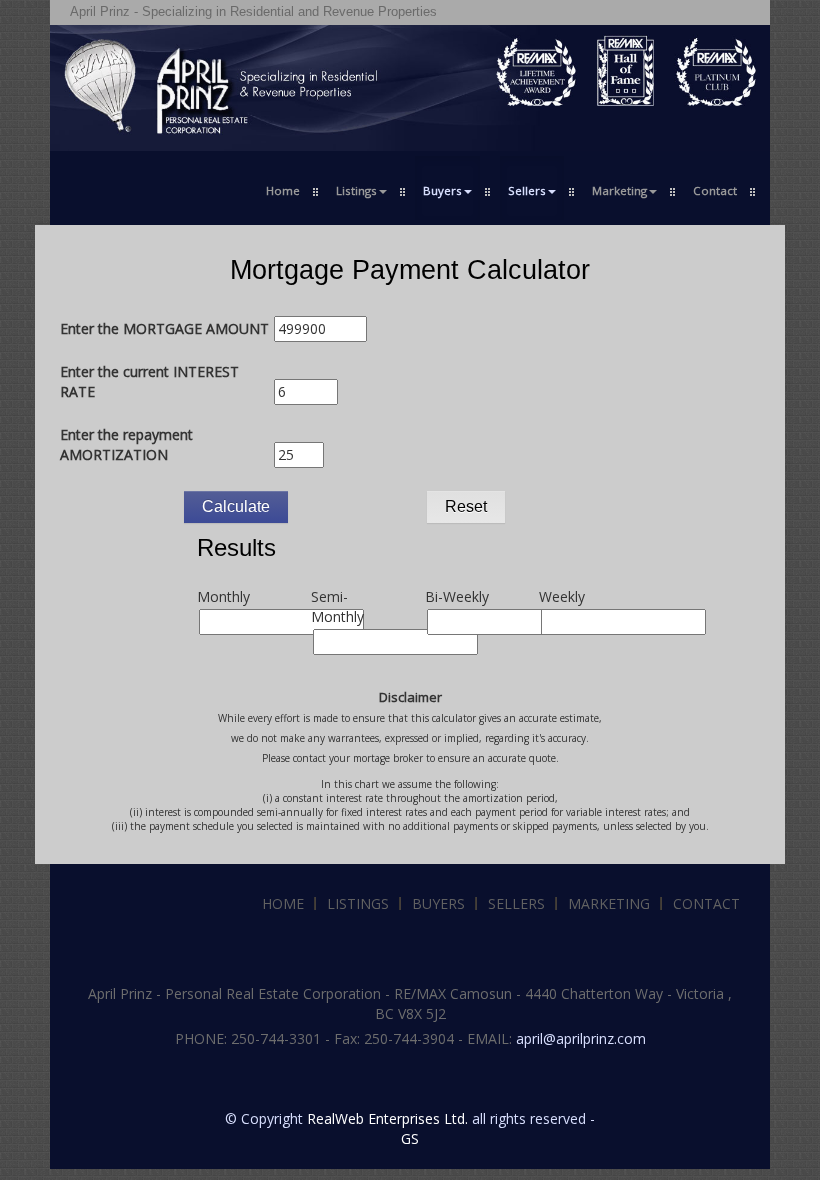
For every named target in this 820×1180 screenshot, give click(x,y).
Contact (715, 190)
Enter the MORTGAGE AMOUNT (164, 328)
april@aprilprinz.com (581, 1038)
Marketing (609, 903)
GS (410, 1138)
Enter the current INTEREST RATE (149, 381)
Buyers (438, 903)
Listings (358, 903)
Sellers (516, 903)
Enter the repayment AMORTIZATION (126, 444)
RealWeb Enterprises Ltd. (387, 1118)
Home (283, 190)
